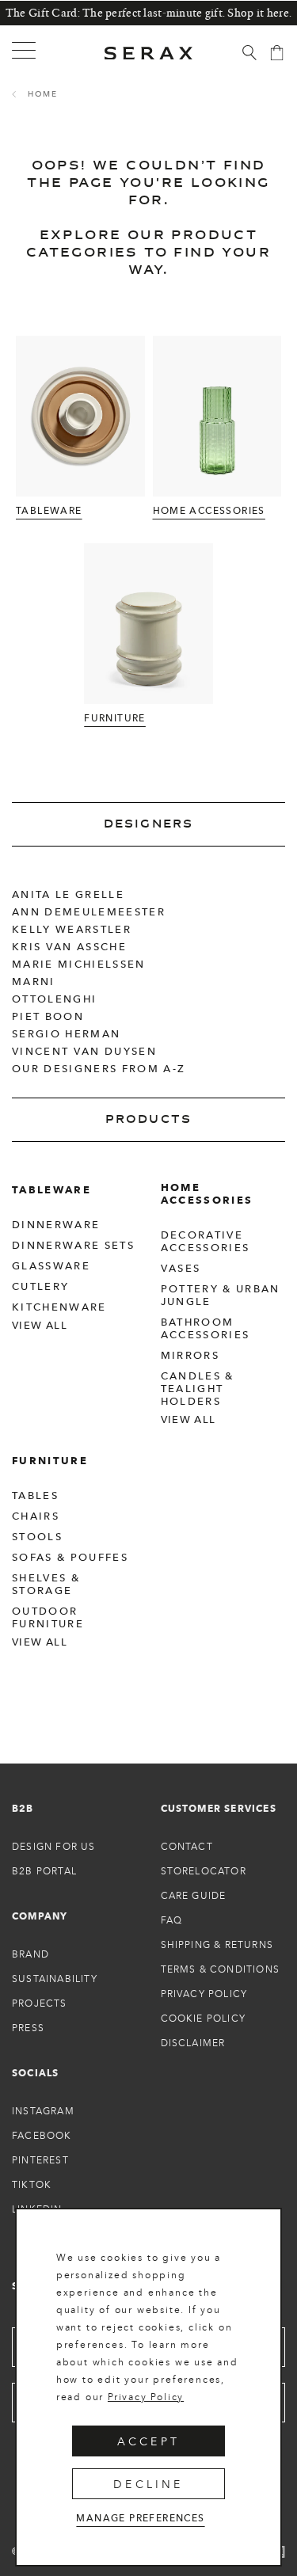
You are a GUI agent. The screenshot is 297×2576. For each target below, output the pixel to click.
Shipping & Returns (217, 1944)
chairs (36, 1516)
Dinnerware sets (73, 1245)
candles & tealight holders (198, 1388)
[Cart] (277, 53)
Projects (40, 2003)
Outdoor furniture (48, 1617)
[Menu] (24, 51)
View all (40, 1325)
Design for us (54, 1846)
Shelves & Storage (46, 1584)
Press (28, 2028)
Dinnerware (56, 1224)
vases (181, 1268)
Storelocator (204, 1871)
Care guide (194, 1895)
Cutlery (40, 1286)
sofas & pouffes (70, 1557)
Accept (148, 2441)
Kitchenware (59, 1307)
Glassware (51, 1265)
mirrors (190, 1355)
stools (37, 1536)
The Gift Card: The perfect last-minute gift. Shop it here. (148, 13)
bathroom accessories (206, 1328)
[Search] (249, 53)
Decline (148, 2484)
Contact (187, 1846)
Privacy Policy (146, 2397)
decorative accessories (206, 1241)
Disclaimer (193, 2043)
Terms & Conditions (221, 1969)
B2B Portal (44, 1871)
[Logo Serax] (149, 53)
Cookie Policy (204, 2018)
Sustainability (55, 1979)
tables (35, 1495)
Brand (30, 1954)
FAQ (172, 1920)
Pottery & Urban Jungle (221, 1295)
